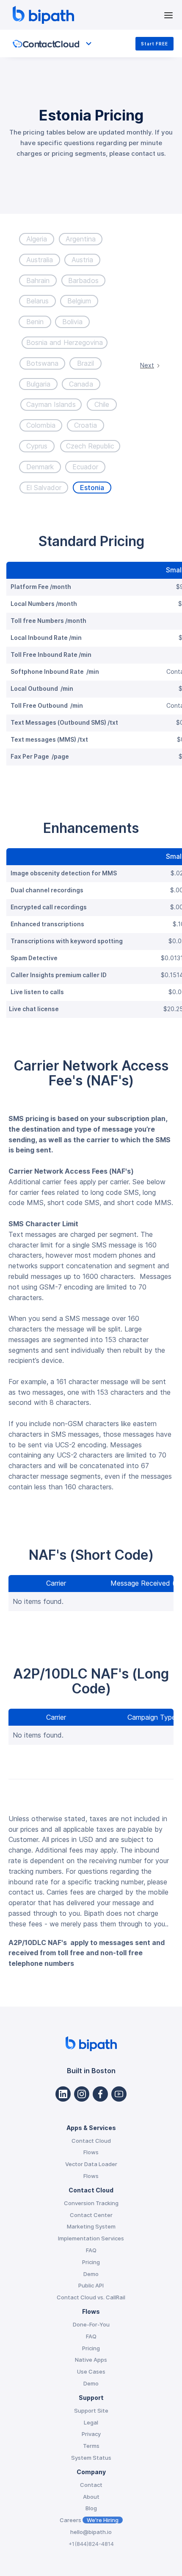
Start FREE (154, 44)
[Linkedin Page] (63, 2094)
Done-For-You (91, 2324)
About (91, 2497)
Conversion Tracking (91, 2203)
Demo (91, 2274)
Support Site (91, 2411)
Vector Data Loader (91, 2164)
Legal (91, 2422)
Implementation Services (91, 2238)
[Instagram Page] (82, 2094)
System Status (91, 2458)
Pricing (91, 2262)
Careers (89, 2520)
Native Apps (91, 2360)
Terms (91, 2446)
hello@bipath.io (91, 2532)
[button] (168, 15)
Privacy (91, 2434)
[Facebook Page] (100, 2094)
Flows (91, 2152)
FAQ (91, 2250)
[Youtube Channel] (119, 2094)
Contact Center (91, 2215)
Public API (91, 2285)
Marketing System (91, 2226)
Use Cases (91, 2371)
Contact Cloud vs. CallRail (91, 2297)
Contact (91, 2485)
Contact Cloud (91, 2141)
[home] (86, 15)
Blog (91, 2508)
